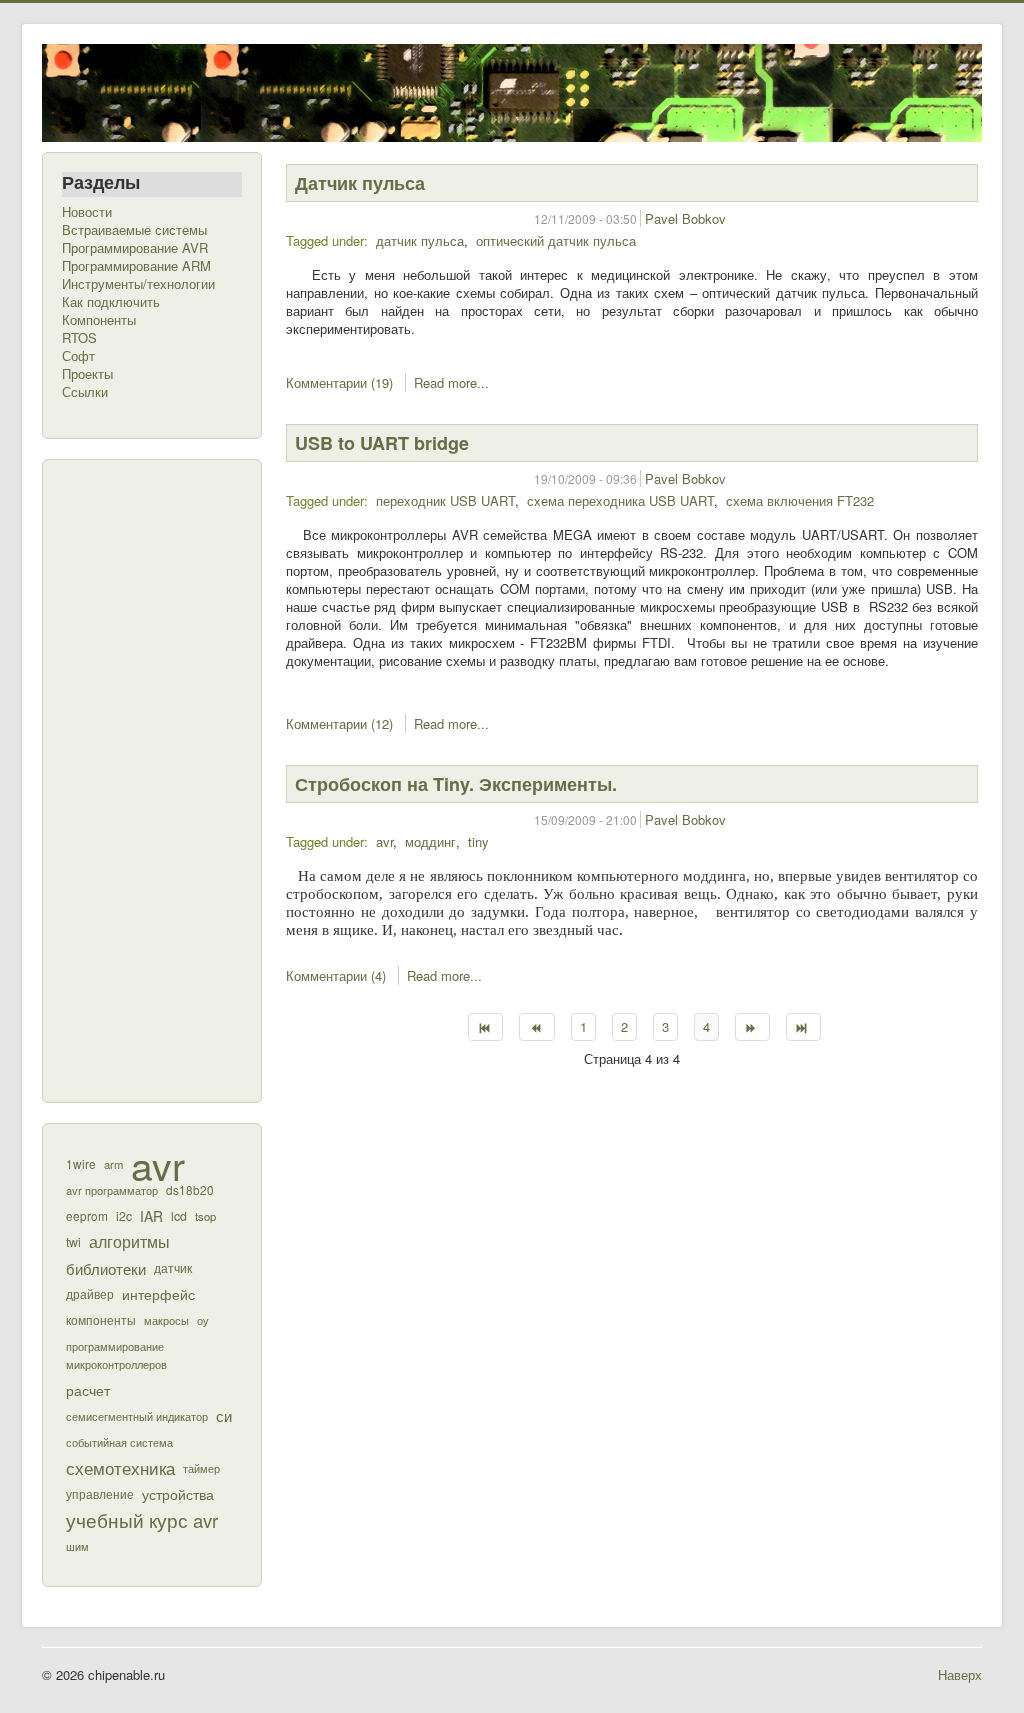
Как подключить (111, 302)
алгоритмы (129, 1241)
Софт (78, 356)
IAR (151, 1216)
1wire (81, 1163)
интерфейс (158, 1293)
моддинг (430, 841)
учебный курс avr (142, 1520)
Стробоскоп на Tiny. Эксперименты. (456, 784)
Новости (87, 212)
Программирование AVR (135, 248)
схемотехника (120, 1468)
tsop (205, 1216)
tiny (478, 841)
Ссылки (85, 392)
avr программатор (112, 1190)
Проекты (87, 374)
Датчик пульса (360, 183)
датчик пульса (420, 240)
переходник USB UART (445, 500)
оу (203, 1320)
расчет (88, 1390)
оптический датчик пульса (556, 240)
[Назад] (536, 1027)
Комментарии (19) (339, 382)
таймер (201, 1468)
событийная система (119, 1442)
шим (77, 1546)
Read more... (451, 382)
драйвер (90, 1294)
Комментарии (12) (339, 723)
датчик (173, 1267)
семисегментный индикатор (137, 1416)
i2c (124, 1216)
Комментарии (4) (336, 975)
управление (100, 1494)
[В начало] (485, 1027)
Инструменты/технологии (138, 284)
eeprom (87, 1215)
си (224, 1415)
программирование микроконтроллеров (116, 1355)
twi (73, 1242)
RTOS (79, 338)
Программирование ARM (136, 266)
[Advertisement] (142, 779)
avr (158, 1164)
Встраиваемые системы (134, 230)
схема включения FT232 (800, 500)
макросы (166, 1320)
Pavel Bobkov (685, 218)
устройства (178, 1493)
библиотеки (106, 1268)
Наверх (960, 1674)
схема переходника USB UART (620, 500)
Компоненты (99, 320)
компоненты (101, 1320)
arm (113, 1164)
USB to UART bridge (382, 443)
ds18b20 (190, 1189)
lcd (179, 1216)
